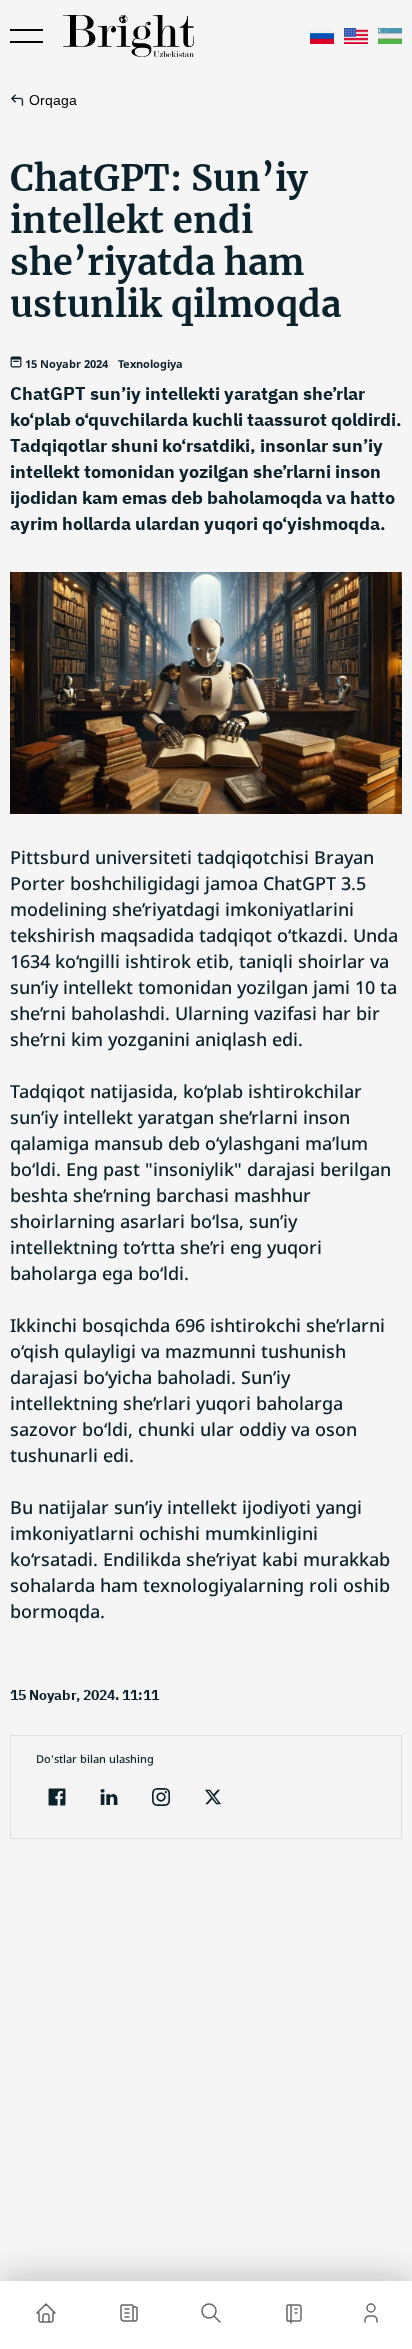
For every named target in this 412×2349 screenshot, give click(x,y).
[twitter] (213, 1799)
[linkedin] (109, 1799)
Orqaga (53, 100)
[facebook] (57, 1799)
